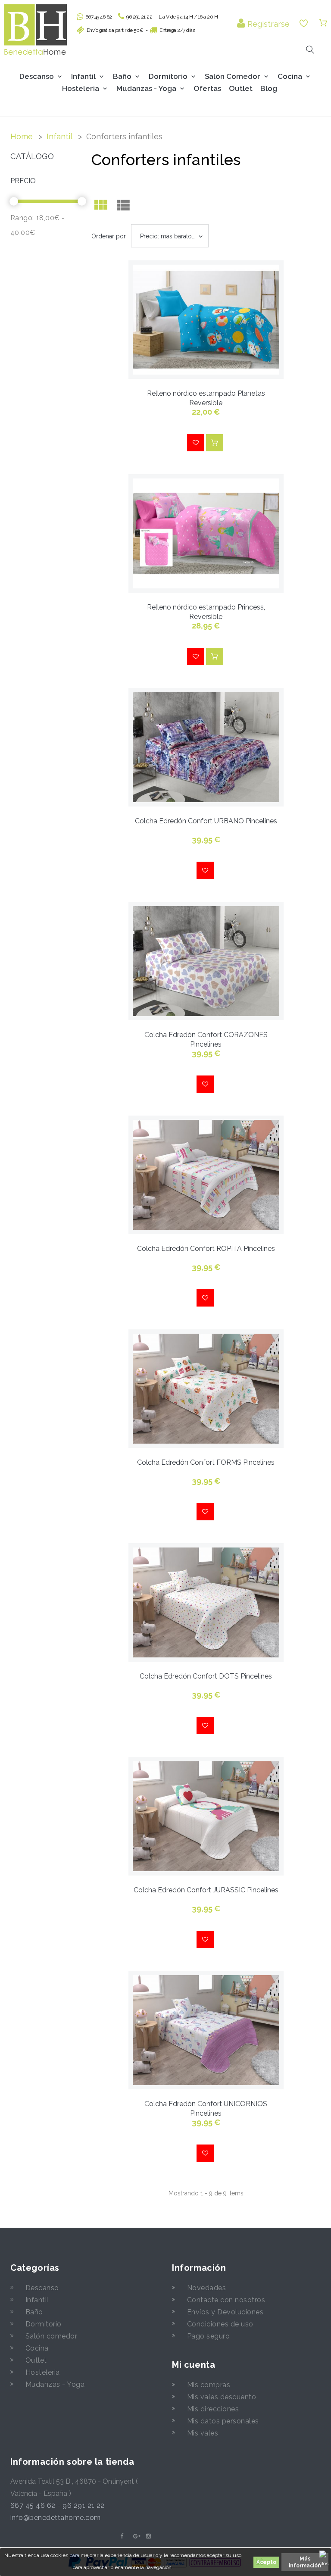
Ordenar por (109, 236)
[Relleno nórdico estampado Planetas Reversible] (206, 320)
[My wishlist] (304, 23)
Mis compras (209, 2385)
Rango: (22, 218)
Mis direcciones (213, 2409)
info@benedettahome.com (56, 2518)
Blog (269, 88)
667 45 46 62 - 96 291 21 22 (58, 2506)
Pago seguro (208, 2336)
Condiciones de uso (220, 2324)
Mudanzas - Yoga (55, 2384)
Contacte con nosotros (226, 2300)
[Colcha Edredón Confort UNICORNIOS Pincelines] (206, 2030)
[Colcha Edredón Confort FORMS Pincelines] (206, 1389)
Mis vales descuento (222, 2397)
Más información (305, 2562)
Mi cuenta (194, 2365)
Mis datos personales (223, 2421)
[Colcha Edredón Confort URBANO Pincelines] (206, 747)
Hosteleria (81, 88)
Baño (122, 76)
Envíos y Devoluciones (225, 2312)
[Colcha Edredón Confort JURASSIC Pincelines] (206, 1816)
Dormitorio (168, 76)
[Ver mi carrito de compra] (323, 23)
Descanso (37, 76)
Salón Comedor (233, 76)
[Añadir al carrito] (215, 443)
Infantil (83, 76)
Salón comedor (51, 2336)
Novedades (206, 2288)
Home (22, 136)
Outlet (241, 88)
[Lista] (123, 207)
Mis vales (203, 2433)
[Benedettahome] (35, 30)
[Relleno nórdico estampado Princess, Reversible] (206, 533)
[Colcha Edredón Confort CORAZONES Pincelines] (206, 961)
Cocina (290, 76)
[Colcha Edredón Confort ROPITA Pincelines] (206, 1175)
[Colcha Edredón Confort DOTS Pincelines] (206, 1602)
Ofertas (207, 88)
